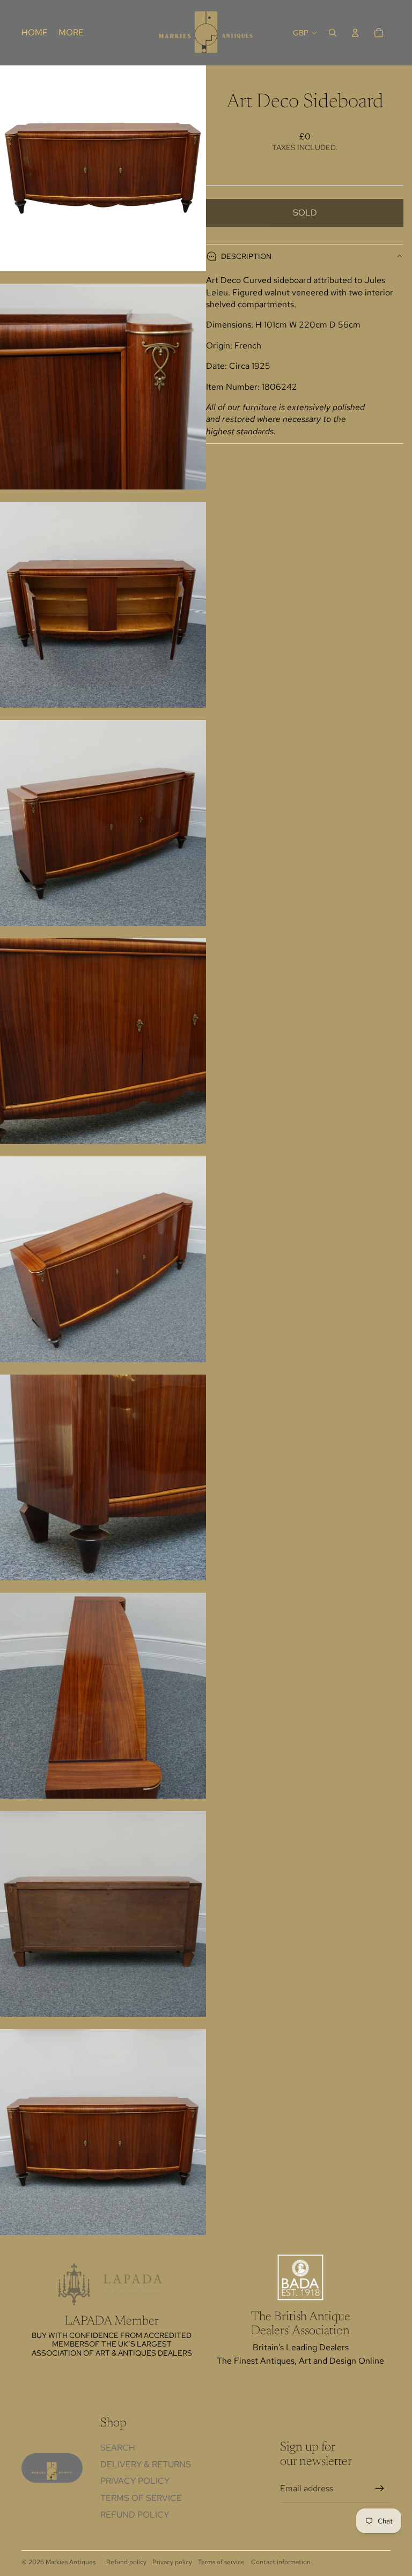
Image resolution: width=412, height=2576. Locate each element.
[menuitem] (71, 33)
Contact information (281, 2562)
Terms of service (221, 2562)
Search (118, 2448)
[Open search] (333, 33)
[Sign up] (380, 2489)
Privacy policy (172, 2562)
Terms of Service (141, 2498)
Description (246, 256)
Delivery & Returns (146, 2464)
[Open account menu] (355, 33)
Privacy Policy (135, 2481)
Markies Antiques (71, 2562)
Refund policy (135, 2515)
